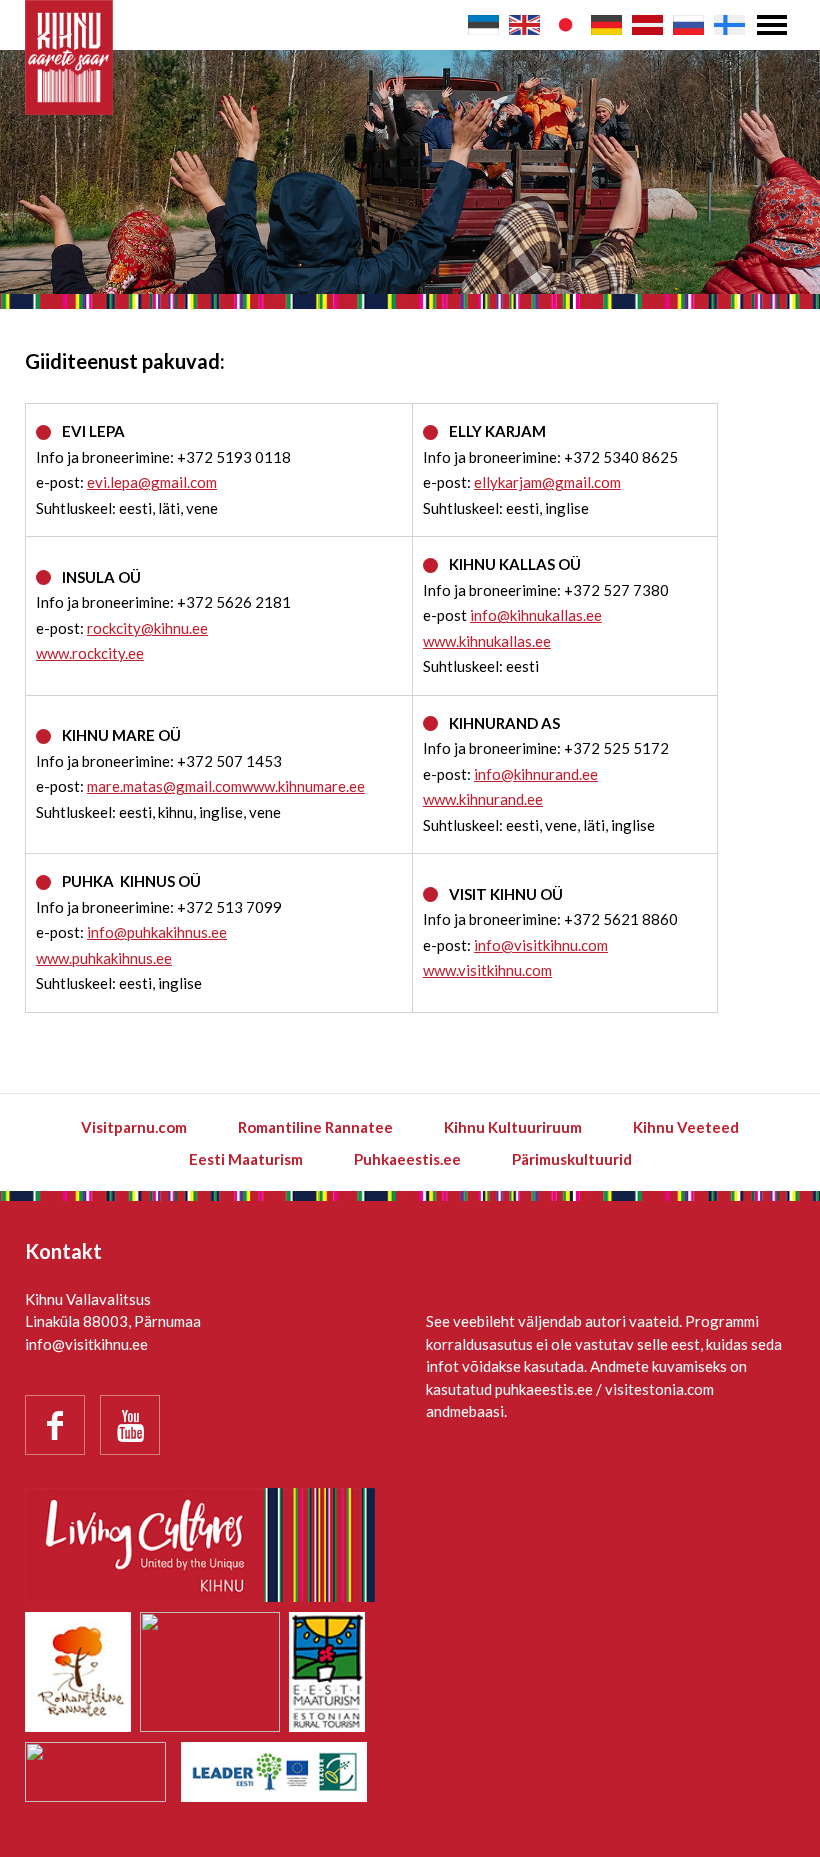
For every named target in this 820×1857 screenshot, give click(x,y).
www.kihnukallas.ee (487, 641)
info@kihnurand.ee (536, 774)
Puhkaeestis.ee (407, 1159)
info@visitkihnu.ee (86, 1344)
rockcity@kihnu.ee (147, 628)
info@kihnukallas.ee (536, 615)
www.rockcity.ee (90, 653)
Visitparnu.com (134, 1127)
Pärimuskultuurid (572, 1159)
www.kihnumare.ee (303, 786)
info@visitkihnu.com (541, 945)
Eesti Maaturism (246, 1159)
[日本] (565, 25)
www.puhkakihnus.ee (104, 958)
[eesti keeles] (483, 25)
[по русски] (688, 25)
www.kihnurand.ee (483, 799)
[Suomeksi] (729, 25)
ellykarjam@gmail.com (547, 482)
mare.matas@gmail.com (164, 786)
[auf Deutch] (606, 25)
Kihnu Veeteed (686, 1127)
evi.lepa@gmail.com (152, 482)
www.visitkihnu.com (487, 970)
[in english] (524, 25)
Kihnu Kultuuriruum (513, 1127)
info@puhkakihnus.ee (157, 932)
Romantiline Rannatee (315, 1127)
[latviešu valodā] (647, 25)
